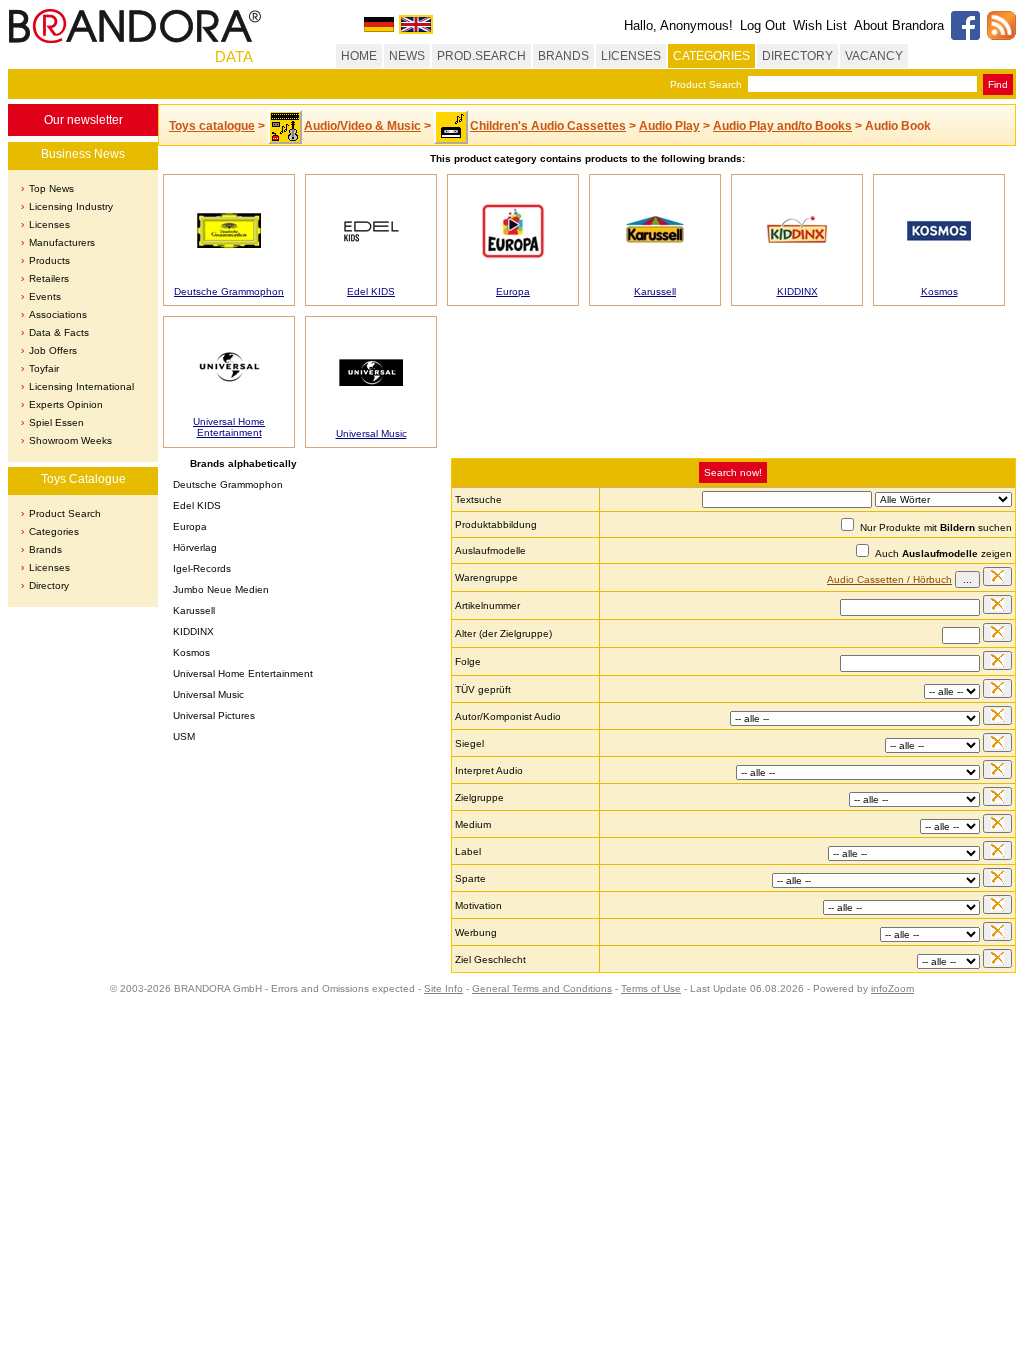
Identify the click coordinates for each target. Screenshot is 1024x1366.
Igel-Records (202, 568)
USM (184, 736)
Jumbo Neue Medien (221, 589)
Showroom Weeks (70, 440)
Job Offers (53, 350)
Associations (58, 314)
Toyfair (44, 368)
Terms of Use (651, 988)
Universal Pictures (214, 715)
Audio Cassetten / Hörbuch (889, 579)
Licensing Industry (71, 206)
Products (49, 260)
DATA (234, 56)
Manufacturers (62, 242)
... (967, 579)
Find (998, 84)
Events (45, 296)
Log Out (763, 25)
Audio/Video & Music (362, 126)
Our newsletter (83, 120)
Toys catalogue (212, 126)
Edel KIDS (371, 291)
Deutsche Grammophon (229, 291)
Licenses (49, 224)
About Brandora (899, 25)
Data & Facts (59, 332)
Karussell (655, 291)
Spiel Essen (56, 422)
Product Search (706, 84)
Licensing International (81, 386)
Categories (54, 531)
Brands (45, 549)
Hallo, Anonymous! (678, 25)
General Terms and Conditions (542, 988)
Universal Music (371, 433)
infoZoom (892, 988)
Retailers (49, 278)
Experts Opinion (66, 404)
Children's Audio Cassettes (548, 126)
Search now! (733, 472)
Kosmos (939, 291)
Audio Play (669, 126)
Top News (51, 188)
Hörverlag (195, 547)
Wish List (820, 25)
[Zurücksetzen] (997, 576)
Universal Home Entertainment (229, 427)
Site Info (443, 988)
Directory (49, 585)
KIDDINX (797, 291)
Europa (513, 291)
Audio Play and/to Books (782, 126)
